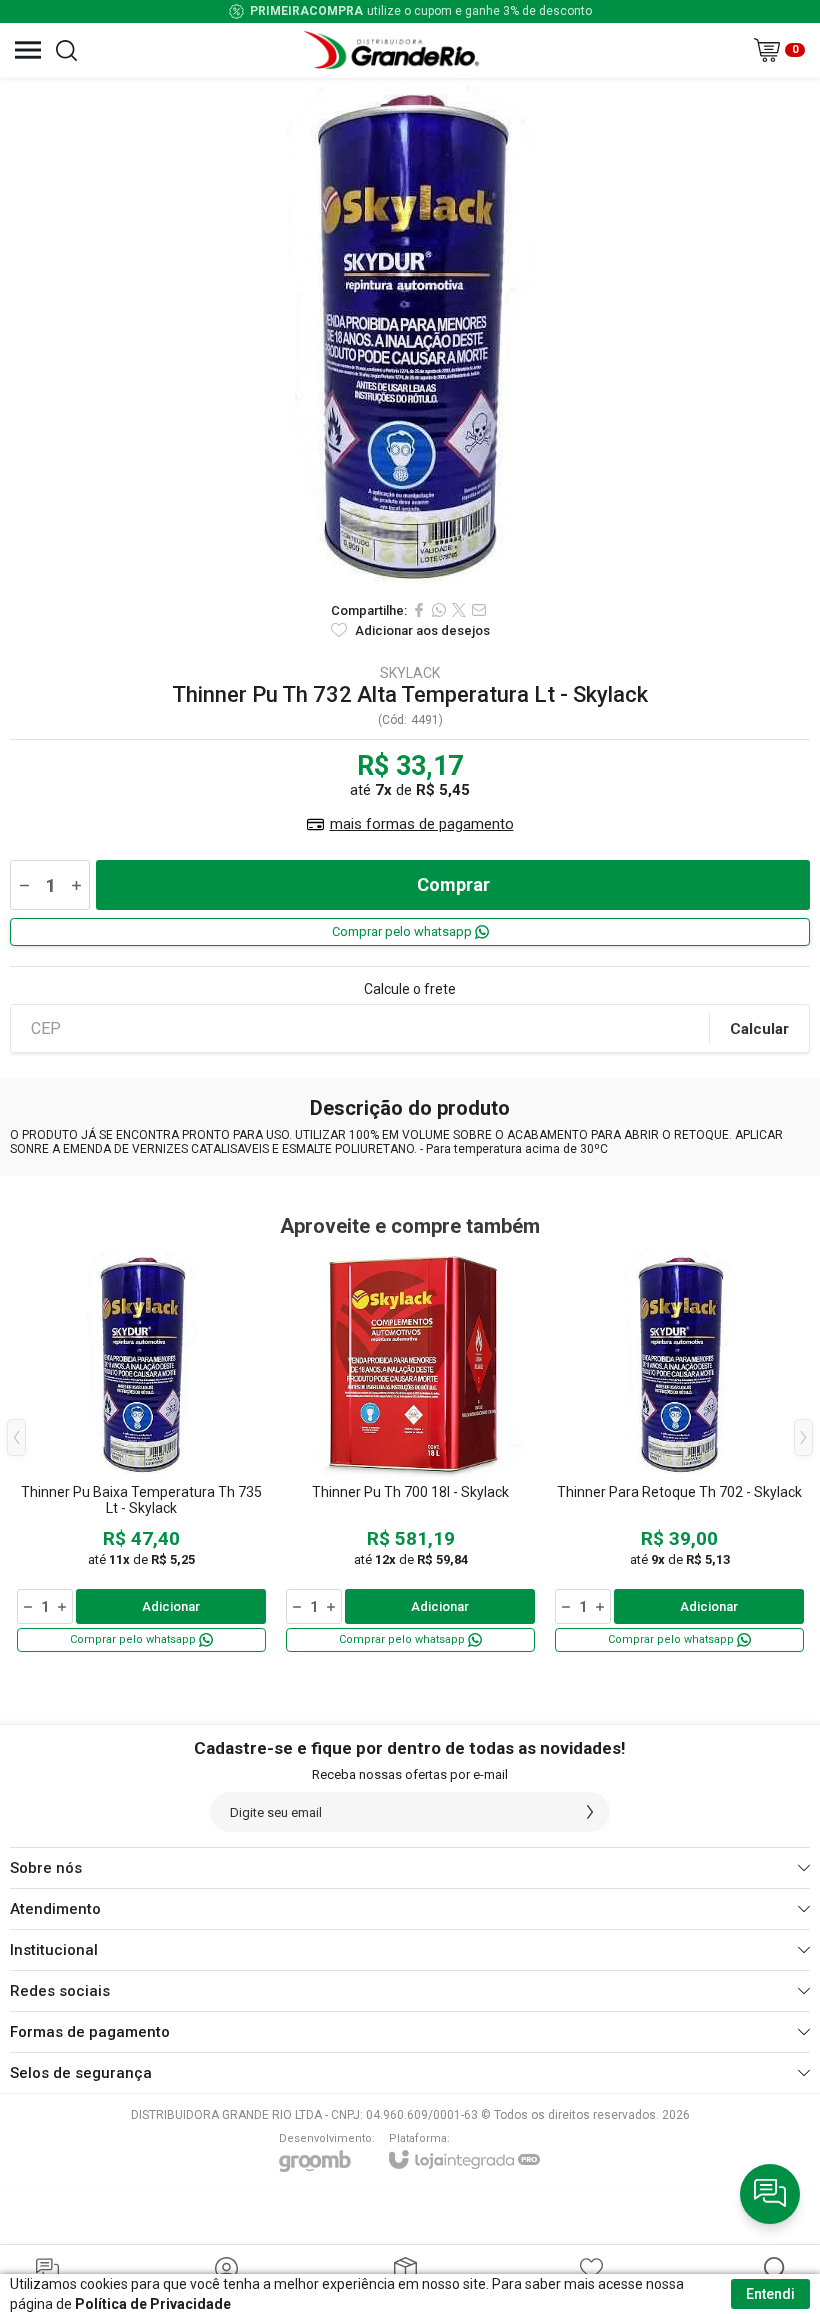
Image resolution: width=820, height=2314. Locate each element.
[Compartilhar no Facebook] (419, 610)
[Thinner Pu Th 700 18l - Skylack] (410, 1452)
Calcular (759, 1029)
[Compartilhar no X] (459, 610)
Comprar (453, 884)
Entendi (770, 2294)
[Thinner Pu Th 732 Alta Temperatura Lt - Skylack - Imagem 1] (410, 334)
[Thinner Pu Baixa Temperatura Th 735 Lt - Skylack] (141, 1452)
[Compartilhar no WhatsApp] (439, 610)
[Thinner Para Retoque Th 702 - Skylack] (679, 1452)
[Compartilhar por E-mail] (479, 610)
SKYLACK (410, 673)
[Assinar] (590, 1812)
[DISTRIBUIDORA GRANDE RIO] (394, 50)
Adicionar (171, 1606)
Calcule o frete (410, 989)
